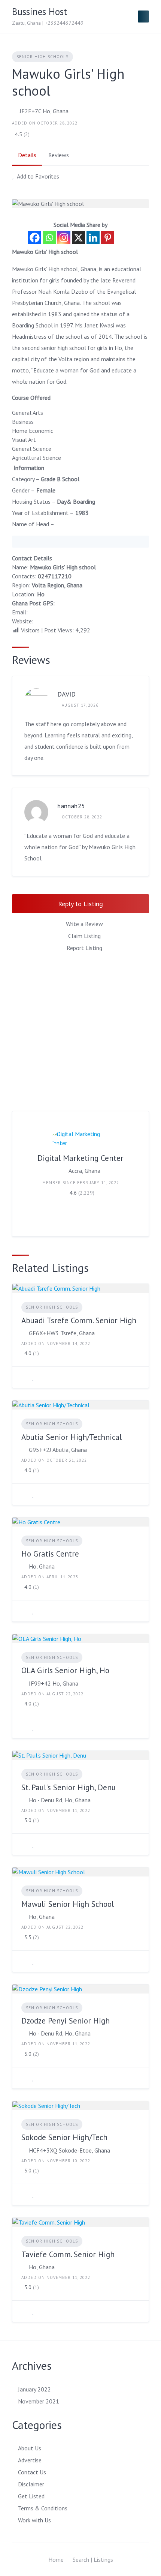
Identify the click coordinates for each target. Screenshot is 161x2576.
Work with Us (34, 2520)
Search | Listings (93, 2559)
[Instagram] (64, 238)
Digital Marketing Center (80, 1158)
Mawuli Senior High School (68, 1904)
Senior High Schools (42, 57)
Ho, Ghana (42, 1566)
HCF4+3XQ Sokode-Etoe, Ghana (69, 2150)
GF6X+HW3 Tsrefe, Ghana (62, 1333)
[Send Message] (24, 1226)
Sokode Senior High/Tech (64, 2137)
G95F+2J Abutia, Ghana (58, 1450)
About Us (30, 2448)
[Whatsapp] (49, 238)
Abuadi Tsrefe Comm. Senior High (79, 1320)
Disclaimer (31, 2484)
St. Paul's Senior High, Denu (69, 1787)
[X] (78, 238)
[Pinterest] (108, 238)
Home (56, 2559)
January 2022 (34, 2389)
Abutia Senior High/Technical (72, 1437)
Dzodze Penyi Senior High (66, 2021)
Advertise (30, 2460)
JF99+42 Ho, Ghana (54, 1683)
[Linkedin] (93, 238)
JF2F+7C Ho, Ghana (44, 111)
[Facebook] (35, 238)
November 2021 (39, 2401)
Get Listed (31, 2496)
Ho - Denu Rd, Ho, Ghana (60, 1800)
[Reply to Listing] (24, 1377)
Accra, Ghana (84, 1171)
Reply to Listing (80, 904)
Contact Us (32, 2472)
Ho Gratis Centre (50, 1554)
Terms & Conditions (43, 2508)
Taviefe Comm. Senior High (68, 2254)
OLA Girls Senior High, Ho (65, 1670)
